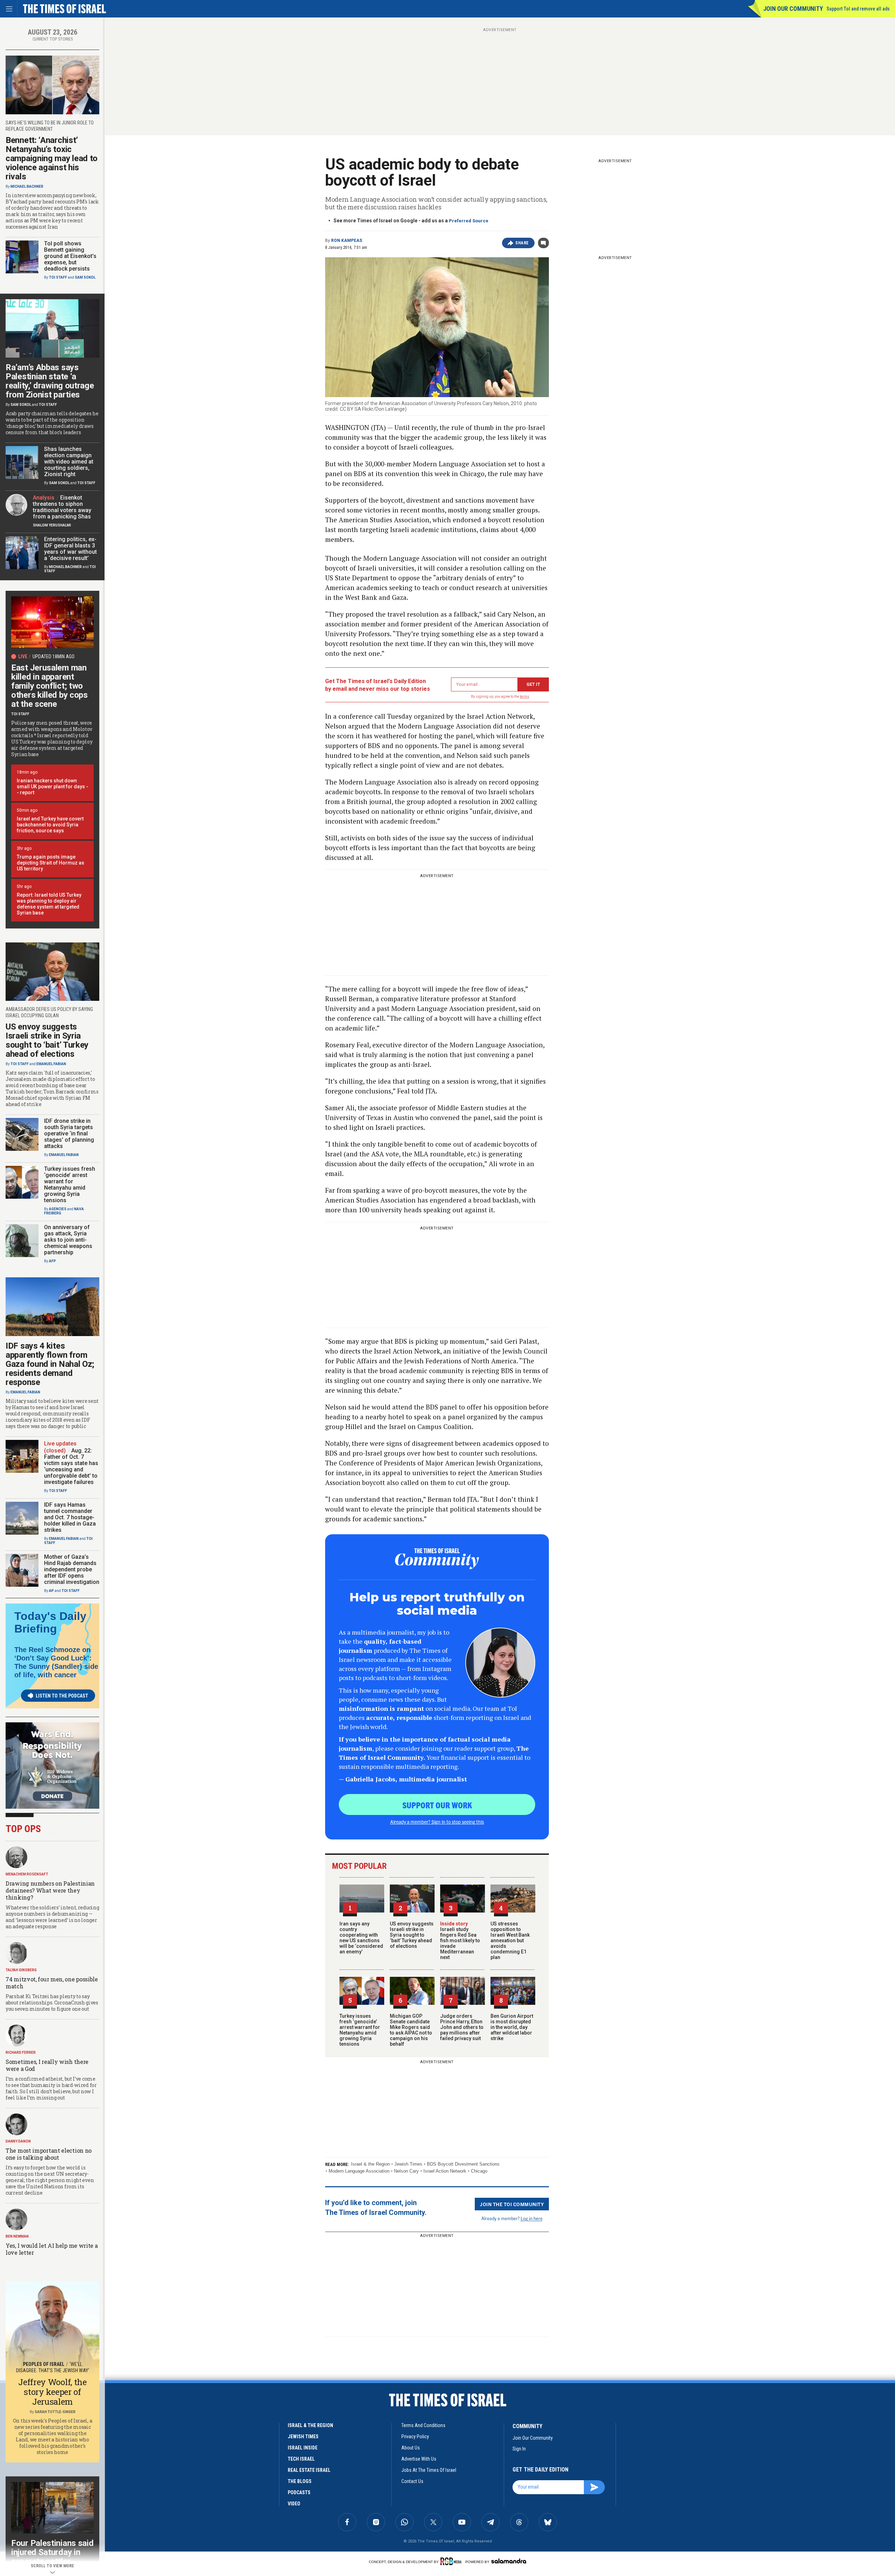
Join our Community (793, 9)
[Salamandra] (509, 2561)
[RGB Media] (452, 2561)
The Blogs (300, 2481)
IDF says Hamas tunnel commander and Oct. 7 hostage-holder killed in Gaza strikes (70, 1517)
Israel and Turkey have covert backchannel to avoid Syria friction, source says (50, 825)
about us (411, 2448)
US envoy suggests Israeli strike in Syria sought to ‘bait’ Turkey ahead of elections (412, 1935)
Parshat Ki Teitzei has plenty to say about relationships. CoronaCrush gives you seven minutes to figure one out (52, 2003)
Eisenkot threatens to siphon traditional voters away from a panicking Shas (62, 507)
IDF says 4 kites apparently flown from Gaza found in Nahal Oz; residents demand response (50, 1364)
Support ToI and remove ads (858, 9)
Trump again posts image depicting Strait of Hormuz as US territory (51, 863)
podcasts (299, 2492)
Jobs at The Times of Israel (429, 2470)
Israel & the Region (370, 2164)
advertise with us (419, 2459)
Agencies (58, 1209)
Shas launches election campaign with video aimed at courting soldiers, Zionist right (69, 462)
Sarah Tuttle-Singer (55, 2412)
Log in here (532, 2218)
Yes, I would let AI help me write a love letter (52, 2249)
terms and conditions (423, 2425)
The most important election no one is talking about (49, 2154)
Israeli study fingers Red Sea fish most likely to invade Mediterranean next (460, 1940)
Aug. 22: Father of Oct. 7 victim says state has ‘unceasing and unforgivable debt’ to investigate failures (71, 1466)
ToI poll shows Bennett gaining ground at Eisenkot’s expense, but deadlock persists (70, 256)
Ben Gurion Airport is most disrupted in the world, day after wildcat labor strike (512, 2027)
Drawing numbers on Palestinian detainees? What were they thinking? (50, 1890)
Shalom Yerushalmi (52, 525)
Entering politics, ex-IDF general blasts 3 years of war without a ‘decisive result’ (70, 549)
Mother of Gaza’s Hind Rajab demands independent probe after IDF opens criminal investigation (72, 1569)
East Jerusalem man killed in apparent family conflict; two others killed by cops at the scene (49, 686)
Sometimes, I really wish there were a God (47, 2065)
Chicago (479, 2171)
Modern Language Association (359, 2171)
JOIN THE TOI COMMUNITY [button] (512, 2204)
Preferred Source (469, 221)
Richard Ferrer (21, 2053)
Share (522, 243)
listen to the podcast (62, 1696)
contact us (412, 2481)
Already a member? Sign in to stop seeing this (437, 1822)
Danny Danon (18, 2141)
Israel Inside (303, 2448)
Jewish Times (408, 2164)
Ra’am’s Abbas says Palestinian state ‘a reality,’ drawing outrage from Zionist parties (50, 381)
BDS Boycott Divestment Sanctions (463, 2164)
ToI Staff (58, 277)
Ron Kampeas (347, 241)
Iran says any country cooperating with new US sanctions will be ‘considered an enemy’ (361, 1938)
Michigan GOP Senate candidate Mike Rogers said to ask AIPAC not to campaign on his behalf (411, 2030)
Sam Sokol (85, 277)
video (294, 2504)
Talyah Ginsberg (21, 1970)
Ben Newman (17, 2236)
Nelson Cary (406, 2171)
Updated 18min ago (53, 656)
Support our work (437, 1805)
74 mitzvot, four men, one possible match (52, 1983)
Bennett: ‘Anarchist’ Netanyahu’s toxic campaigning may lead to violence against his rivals (52, 158)
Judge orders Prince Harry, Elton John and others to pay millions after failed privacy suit (462, 2027)
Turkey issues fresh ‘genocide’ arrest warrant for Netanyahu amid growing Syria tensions (360, 2030)
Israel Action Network (445, 2171)
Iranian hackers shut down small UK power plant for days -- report (52, 787)
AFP (52, 1261)
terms (525, 697)
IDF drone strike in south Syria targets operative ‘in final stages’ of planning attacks (69, 1133)
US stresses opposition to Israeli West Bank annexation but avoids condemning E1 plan (510, 1940)
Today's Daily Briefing (50, 1622)
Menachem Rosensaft (27, 1874)
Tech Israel (301, 2459)
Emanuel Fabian (51, 1064)
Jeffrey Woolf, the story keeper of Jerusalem (52, 2392)
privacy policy (415, 2437)
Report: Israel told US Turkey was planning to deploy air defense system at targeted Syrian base (49, 904)
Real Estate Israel (309, 2470)
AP (51, 1591)
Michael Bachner (27, 186)
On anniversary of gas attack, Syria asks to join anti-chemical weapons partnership (68, 1240)
